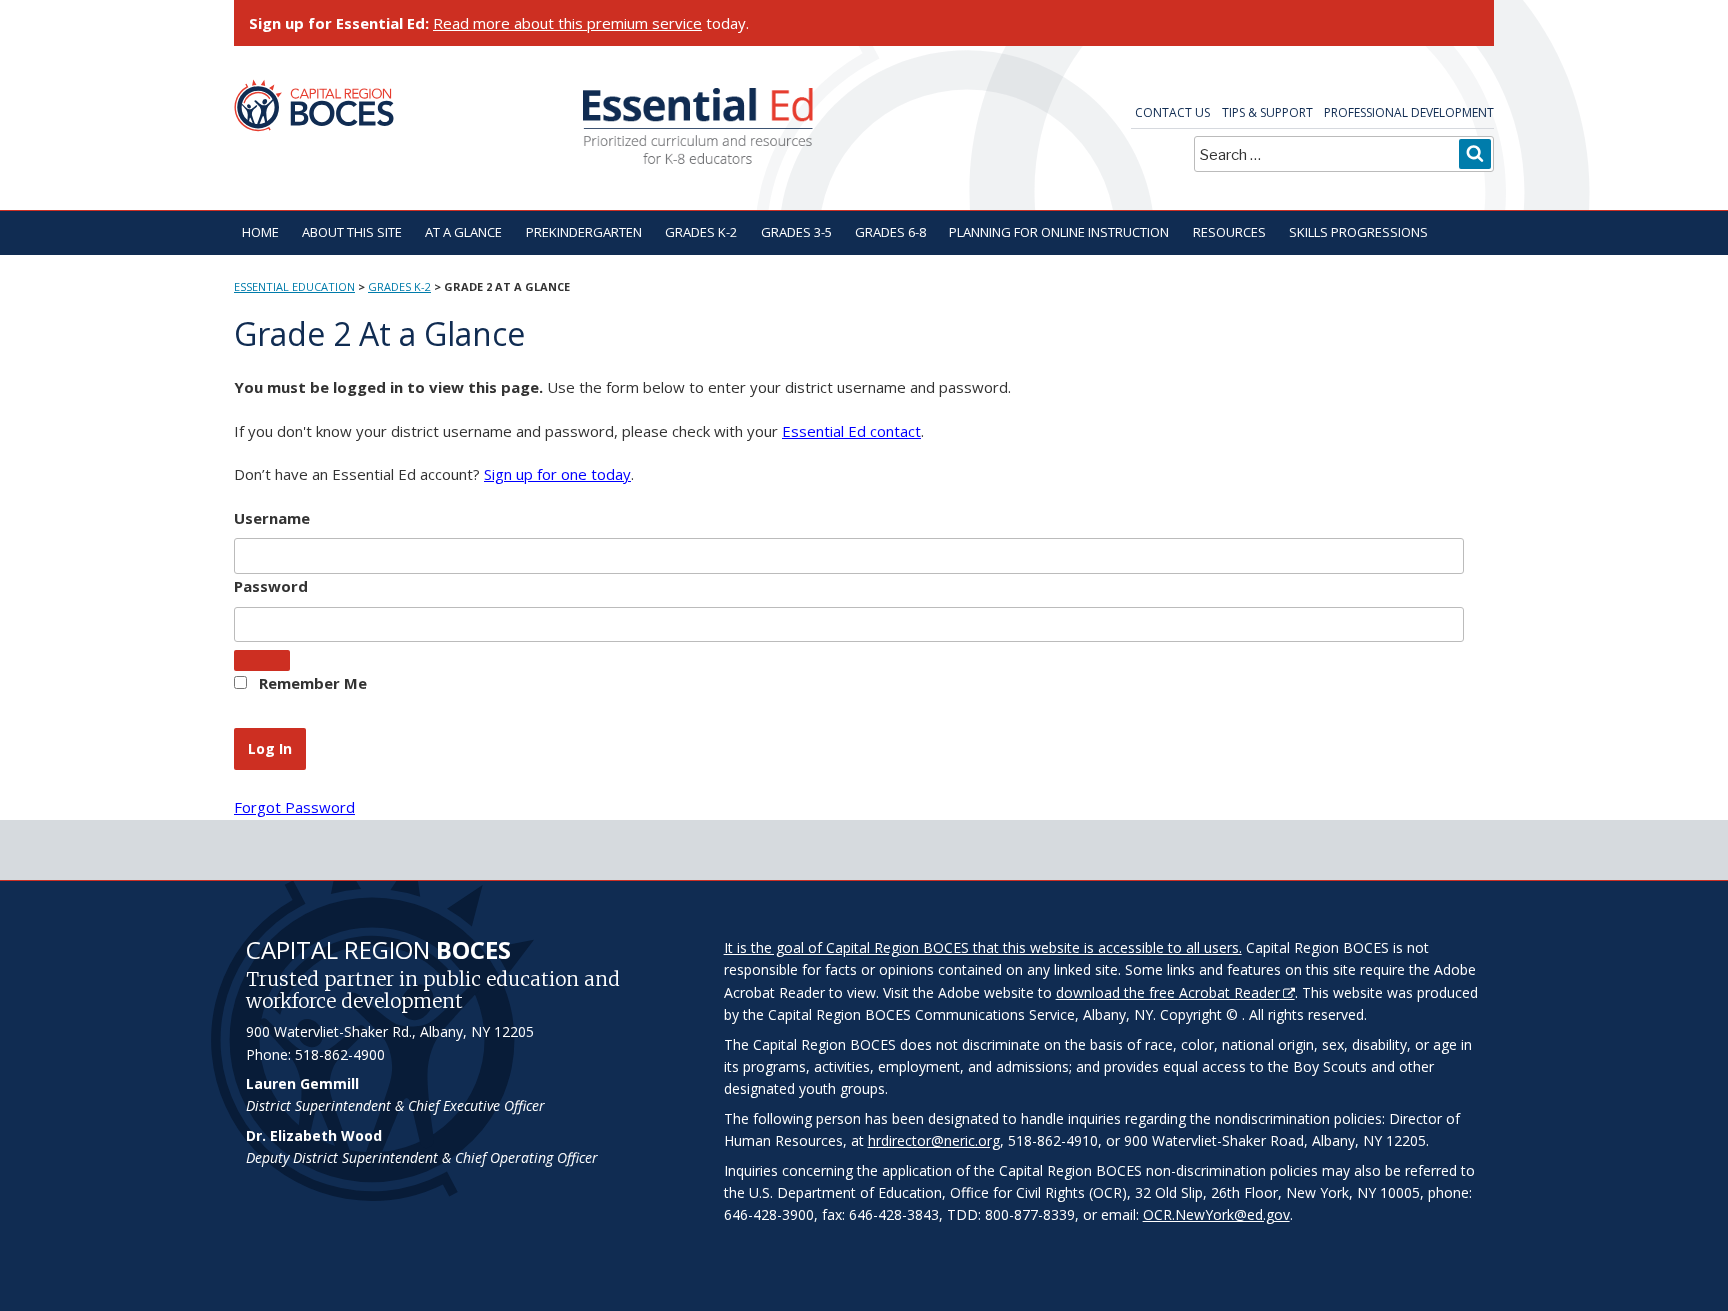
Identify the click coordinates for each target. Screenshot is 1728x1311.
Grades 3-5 (796, 232)
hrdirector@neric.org (934, 1140)
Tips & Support (1267, 112)
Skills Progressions (1358, 232)
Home (260, 232)
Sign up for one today (557, 474)
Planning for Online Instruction (1059, 232)
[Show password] (262, 660)
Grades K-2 (701, 232)
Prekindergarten (584, 232)
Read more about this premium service (567, 23)
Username (272, 518)
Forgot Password (294, 807)
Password (271, 586)
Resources (1229, 232)
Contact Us (1172, 112)
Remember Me (311, 683)
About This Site (352, 232)
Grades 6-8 (890, 232)
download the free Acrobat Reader (1168, 992)
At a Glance (463, 232)
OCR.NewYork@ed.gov (1216, 1214)
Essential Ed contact (851, 431)
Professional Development (1409, 112)
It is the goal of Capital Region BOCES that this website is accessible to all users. (983, 947)
